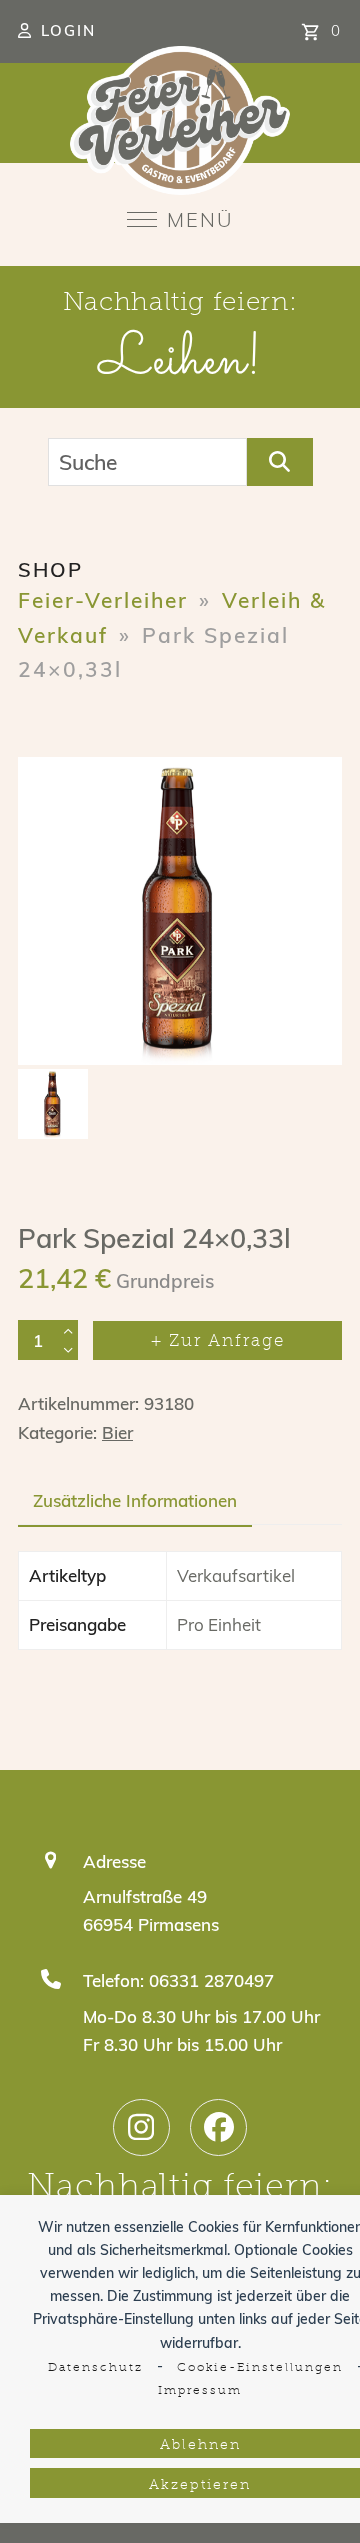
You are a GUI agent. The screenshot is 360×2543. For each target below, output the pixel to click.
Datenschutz (95, 2368)
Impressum (200, 2391)
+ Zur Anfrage (218, 1341)
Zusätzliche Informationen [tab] (135, 1500)
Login (68, 30)
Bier (117, 1432)
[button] (180, 219)
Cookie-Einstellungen (260, 2368)
